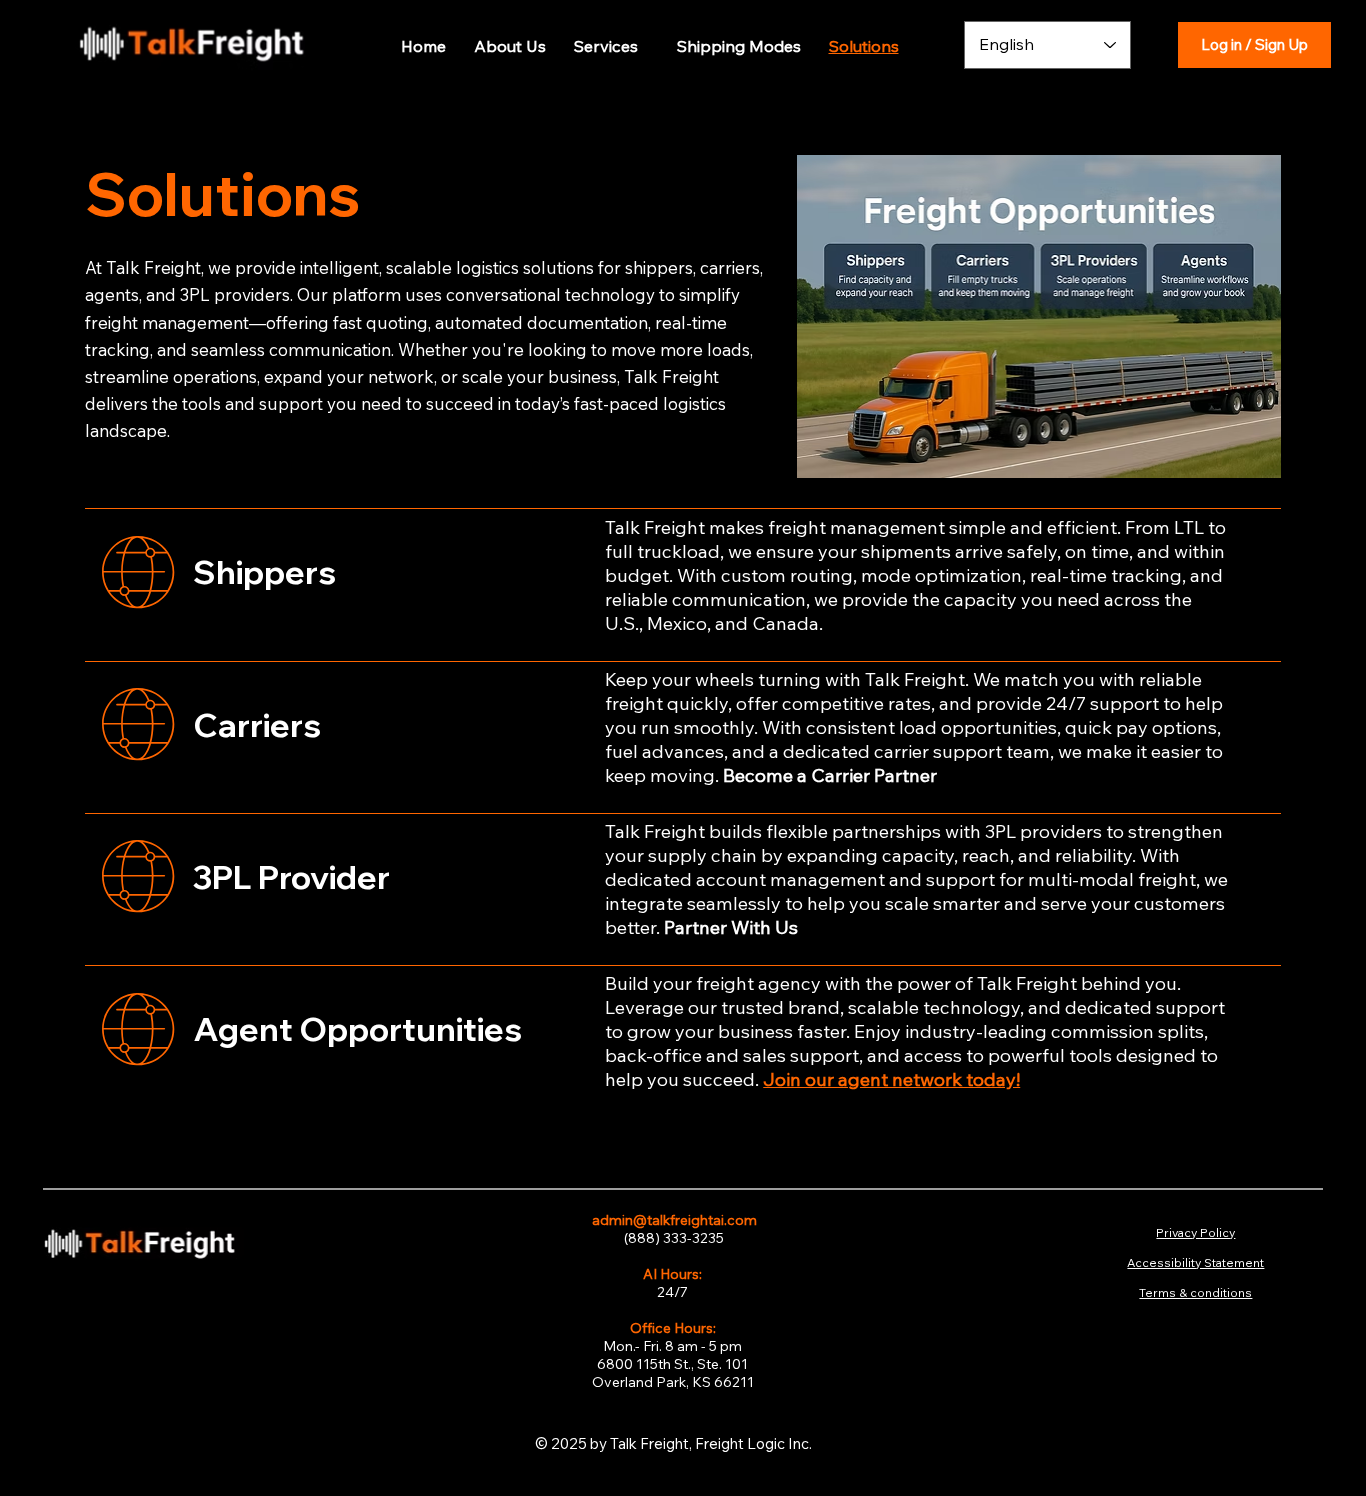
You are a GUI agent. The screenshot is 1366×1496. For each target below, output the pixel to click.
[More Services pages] (644, 46)
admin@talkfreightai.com (673, 1220)
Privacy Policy (1195, 1232)
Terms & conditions (1195, 1292)
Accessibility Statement (1195, 1262)
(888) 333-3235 (672, 1238)
